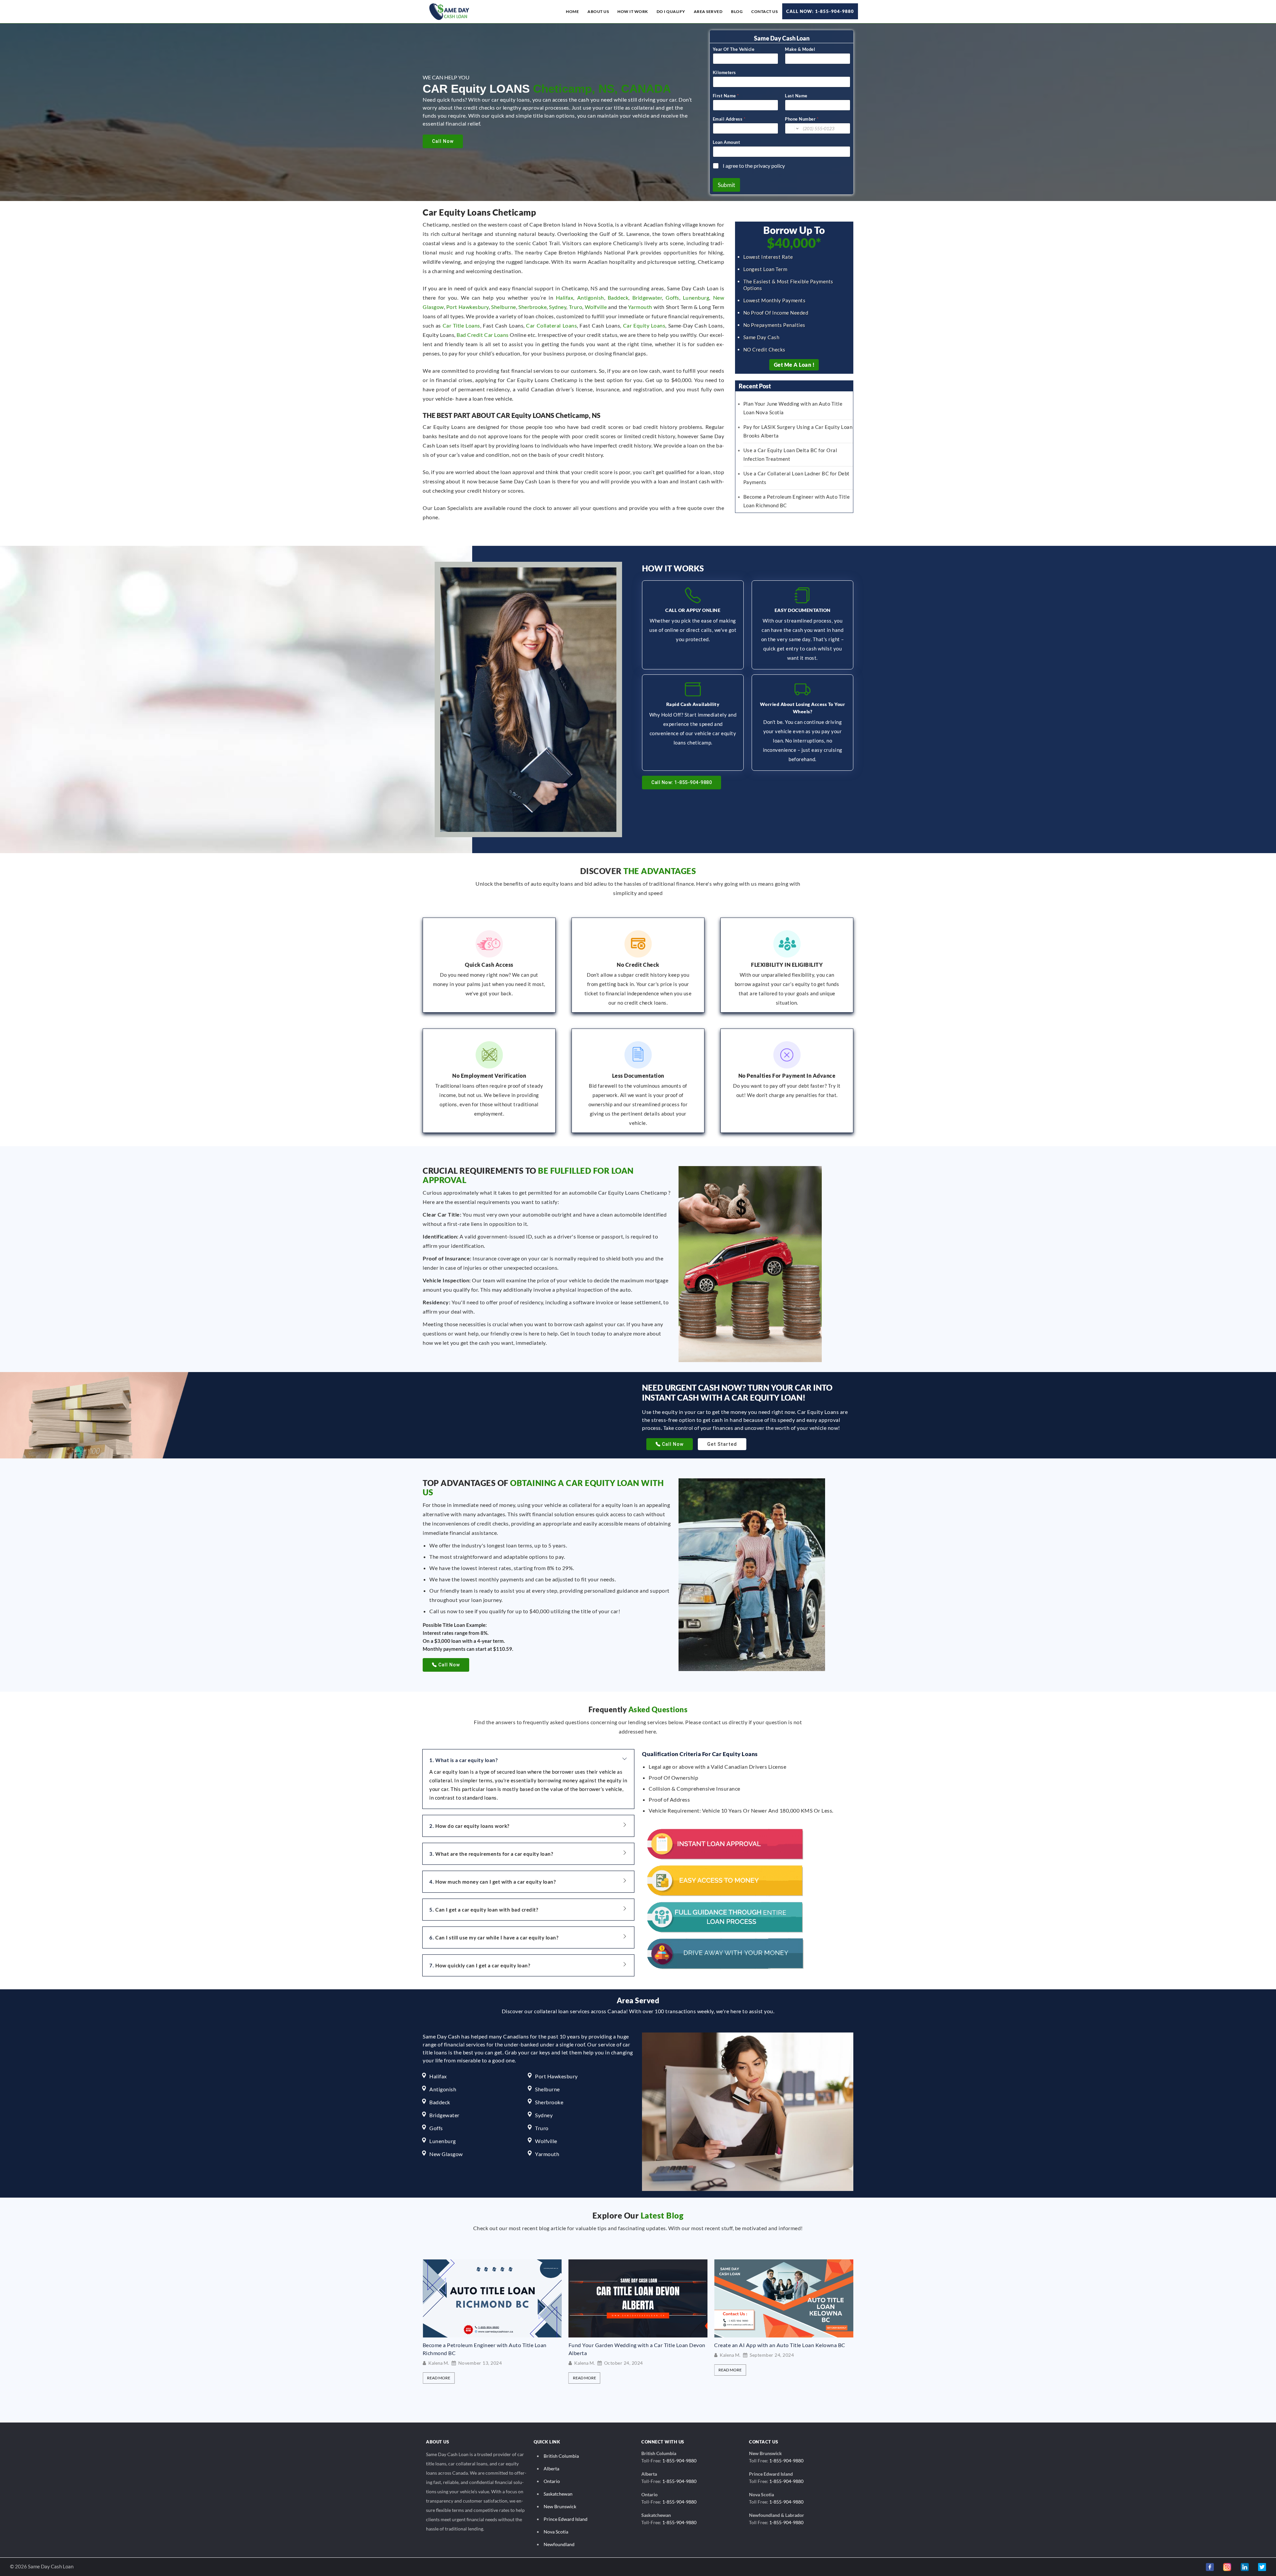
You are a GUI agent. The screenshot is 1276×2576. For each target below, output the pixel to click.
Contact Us (764, 11)
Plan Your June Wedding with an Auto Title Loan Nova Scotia (780, 2349)
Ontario (552, 2481)
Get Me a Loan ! (794, 365)
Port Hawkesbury (468, 307)
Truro (576, 307)
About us (598, 11)
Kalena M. (439, 2362)
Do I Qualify (671, 11)
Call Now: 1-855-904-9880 (820, 11)
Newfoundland (559, 2544)
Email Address (729, 119)
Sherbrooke (532, 307)
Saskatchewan (558, 2494)
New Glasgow (446, 2154)
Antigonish (591, 297)
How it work (633, 11)
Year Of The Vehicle (734, 49)
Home (572, 11)
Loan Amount (727, 142)
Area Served (708, 11)
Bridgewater (647, 297)
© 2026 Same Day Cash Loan (42, 2566)
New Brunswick (560, 2506)
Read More (439, 2377)
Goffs (672, 297)
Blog (737, 11)
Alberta (551, 2469)
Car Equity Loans (644, 325)
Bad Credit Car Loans (482, 335)
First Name (726, 96)
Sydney (558, 307)
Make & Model (800, 49)
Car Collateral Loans (551, 325)
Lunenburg (696, 297)
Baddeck (618, 297)
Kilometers (724, 72)
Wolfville (596, 307)
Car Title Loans (461, 325)
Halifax (565, 297)
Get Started (722, 1444)
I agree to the (754, 166)
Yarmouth (640, 307)
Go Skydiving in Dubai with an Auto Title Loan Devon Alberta (633, 2349)
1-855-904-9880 (679, 2461)
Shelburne (504, 307)
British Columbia (561, 2456)
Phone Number (802, 119)
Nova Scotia (556, 2532)
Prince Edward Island (566, 2519)
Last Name (796, 96)
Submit (726, 185)
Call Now (443, 141)
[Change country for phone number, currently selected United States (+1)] (793, 128)
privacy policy (769, 166)
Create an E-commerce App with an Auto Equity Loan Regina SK (487, 2348)
